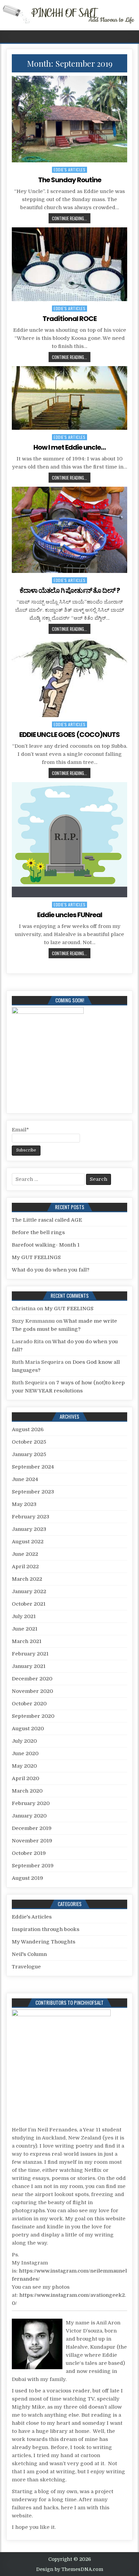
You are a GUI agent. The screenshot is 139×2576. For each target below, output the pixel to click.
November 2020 (32, 1691)
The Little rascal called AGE (47, 1220)
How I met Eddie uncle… (69, 447)
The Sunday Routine (70, 180)
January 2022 (29, 1591)
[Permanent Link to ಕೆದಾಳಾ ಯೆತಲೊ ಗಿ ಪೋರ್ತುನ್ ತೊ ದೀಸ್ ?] (69, 530)
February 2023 (31, 1517)
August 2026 (28, 1429)
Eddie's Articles (69, 170)
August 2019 (27, 1878)
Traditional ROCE (69, 319)
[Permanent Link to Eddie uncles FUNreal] (69, 840)
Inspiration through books (46, 1929)
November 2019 (32, 1841)
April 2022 (25, 1567)
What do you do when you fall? (51, 1270)
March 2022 (27, 1579)
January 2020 (29, 1816)
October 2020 (29, 1704)
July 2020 (24, 1741)
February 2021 (30, 1654)
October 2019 (29, 1853)
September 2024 (33, 1467)
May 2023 (24, 1504)
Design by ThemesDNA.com (70, 2569)
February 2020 (31, 1803)
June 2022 (25, 1554)
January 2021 (29, 1666)
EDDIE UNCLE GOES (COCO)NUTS (69, 735)
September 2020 (33, 1716)
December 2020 (32, 1679)
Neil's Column (29, 1954)
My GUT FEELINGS (36, 1257)
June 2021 (25, 1629)
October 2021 (29, 1604)
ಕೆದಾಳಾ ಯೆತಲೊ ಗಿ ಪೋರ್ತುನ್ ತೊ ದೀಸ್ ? (70, 590)
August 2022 (28, 1542)
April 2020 (25, 1778)
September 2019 (33, 1866)
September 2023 (33, 1492)
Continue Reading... (69, 218)
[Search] (134, 37)
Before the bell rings (38, 1232)
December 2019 (32, 1828)
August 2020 (28, 1729)
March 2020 (27, 1791)
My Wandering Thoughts (44, 1942)
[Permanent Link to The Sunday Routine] (69, 119)
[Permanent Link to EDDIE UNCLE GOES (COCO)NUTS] (69, 678)
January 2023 (29, 1529)
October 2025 (29, 1442)
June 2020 (25, 1753)
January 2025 (29, 1454)
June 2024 (25, 1479)
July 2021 (24, 1616)
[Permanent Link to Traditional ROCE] (69, 264)
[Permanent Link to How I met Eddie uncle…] (69, 398)
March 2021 (27, 1641)
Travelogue (26, 1967)
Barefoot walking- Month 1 (46, 1245)
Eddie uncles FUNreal (70, 915)
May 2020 (24, 1766)
